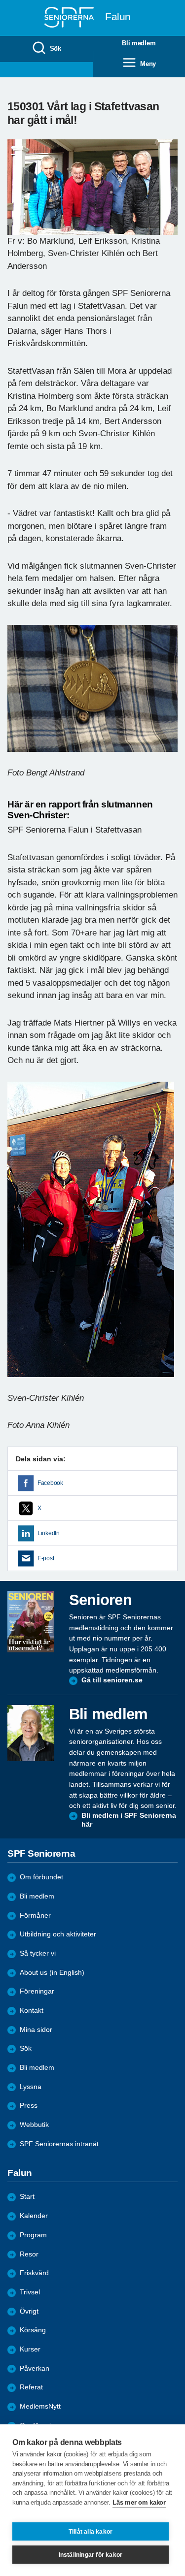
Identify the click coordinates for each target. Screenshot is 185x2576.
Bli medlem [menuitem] (37, 2068)
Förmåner (35, 1916)
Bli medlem (37, 1896)
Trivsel (30, 2292)
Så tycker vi (38, 1953)
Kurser (30, 2349)
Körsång (33, 2330)
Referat (31, 2387)
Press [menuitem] (29, 2106)
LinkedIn (49, 1533)
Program (33, 2235)
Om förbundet (41, 1877)
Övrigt (29, 2311)
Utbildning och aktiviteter (58, 1934)
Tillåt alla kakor (91, 2532)
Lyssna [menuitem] (31, 2087)
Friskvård (34, 2273)
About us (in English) (52, 1973)
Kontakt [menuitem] (32, 2011)
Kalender (34, 2216)
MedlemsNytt (40, 2406)
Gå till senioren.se (112, 1680)
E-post (46, 1558)
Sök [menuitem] (55, 48)
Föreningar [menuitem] (37, 1991)
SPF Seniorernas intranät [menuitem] (59, 2144)
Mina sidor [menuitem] (36, 2030)
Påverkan (35, 2368)
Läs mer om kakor (139, 2502)
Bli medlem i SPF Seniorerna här (129, 1820)
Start (27, 2197)
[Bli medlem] (31, 1733)
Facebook (50, 1483)
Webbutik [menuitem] (34, 2125)
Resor (29, 2254)
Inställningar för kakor (91, 2555)
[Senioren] (31, 1622)
